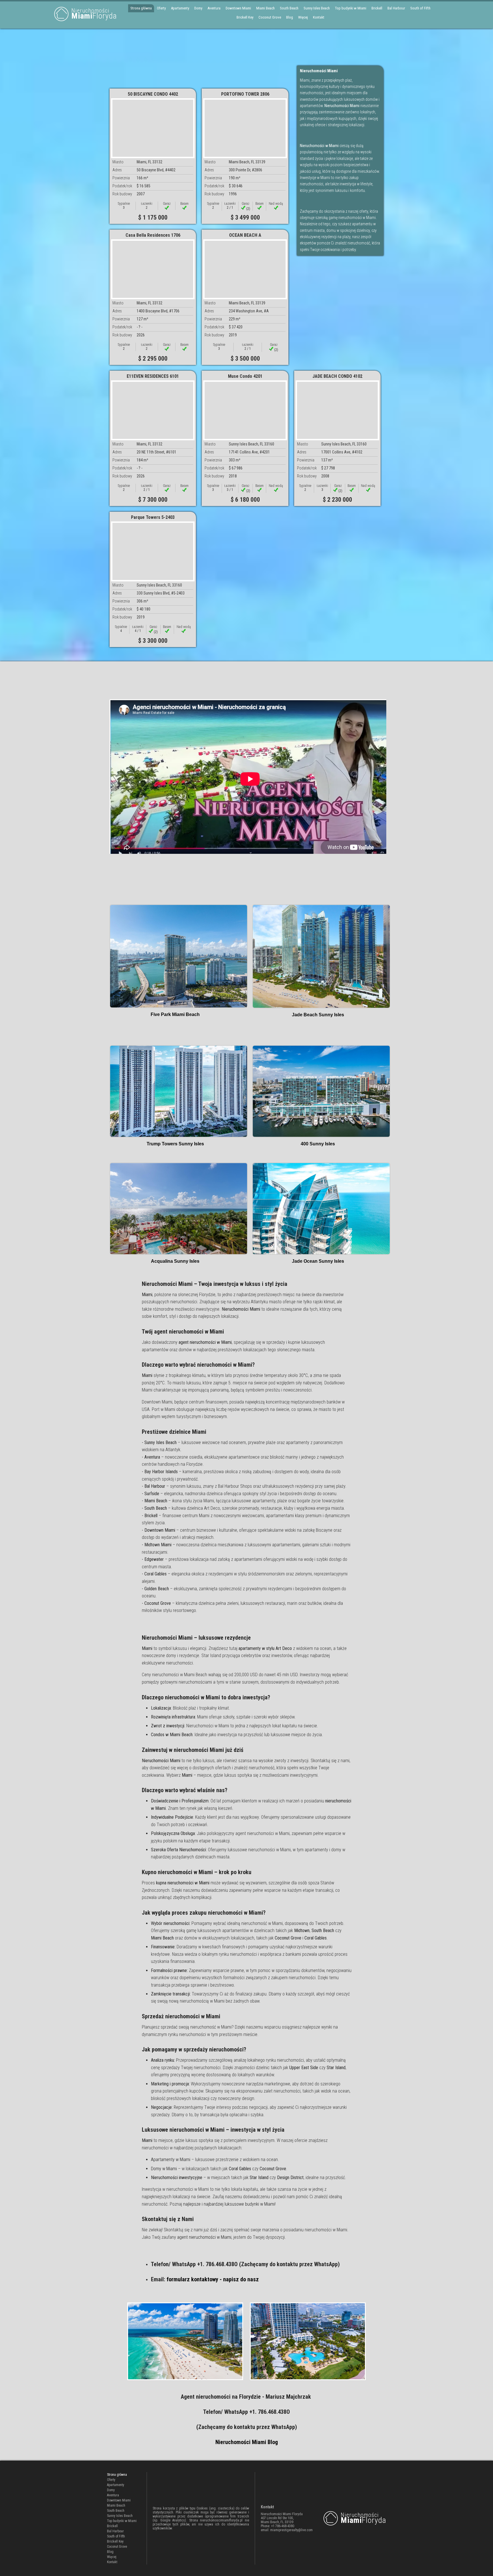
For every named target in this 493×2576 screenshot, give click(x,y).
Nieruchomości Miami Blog (247, 2442)
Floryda (94, 14)
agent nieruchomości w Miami (204, 2237)
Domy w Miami (164, 2169)
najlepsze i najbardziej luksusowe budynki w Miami (229, 2204)
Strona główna (141, 8)
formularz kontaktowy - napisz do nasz (213, 2279)
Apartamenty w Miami (171, 2160)
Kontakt (319, 17)
